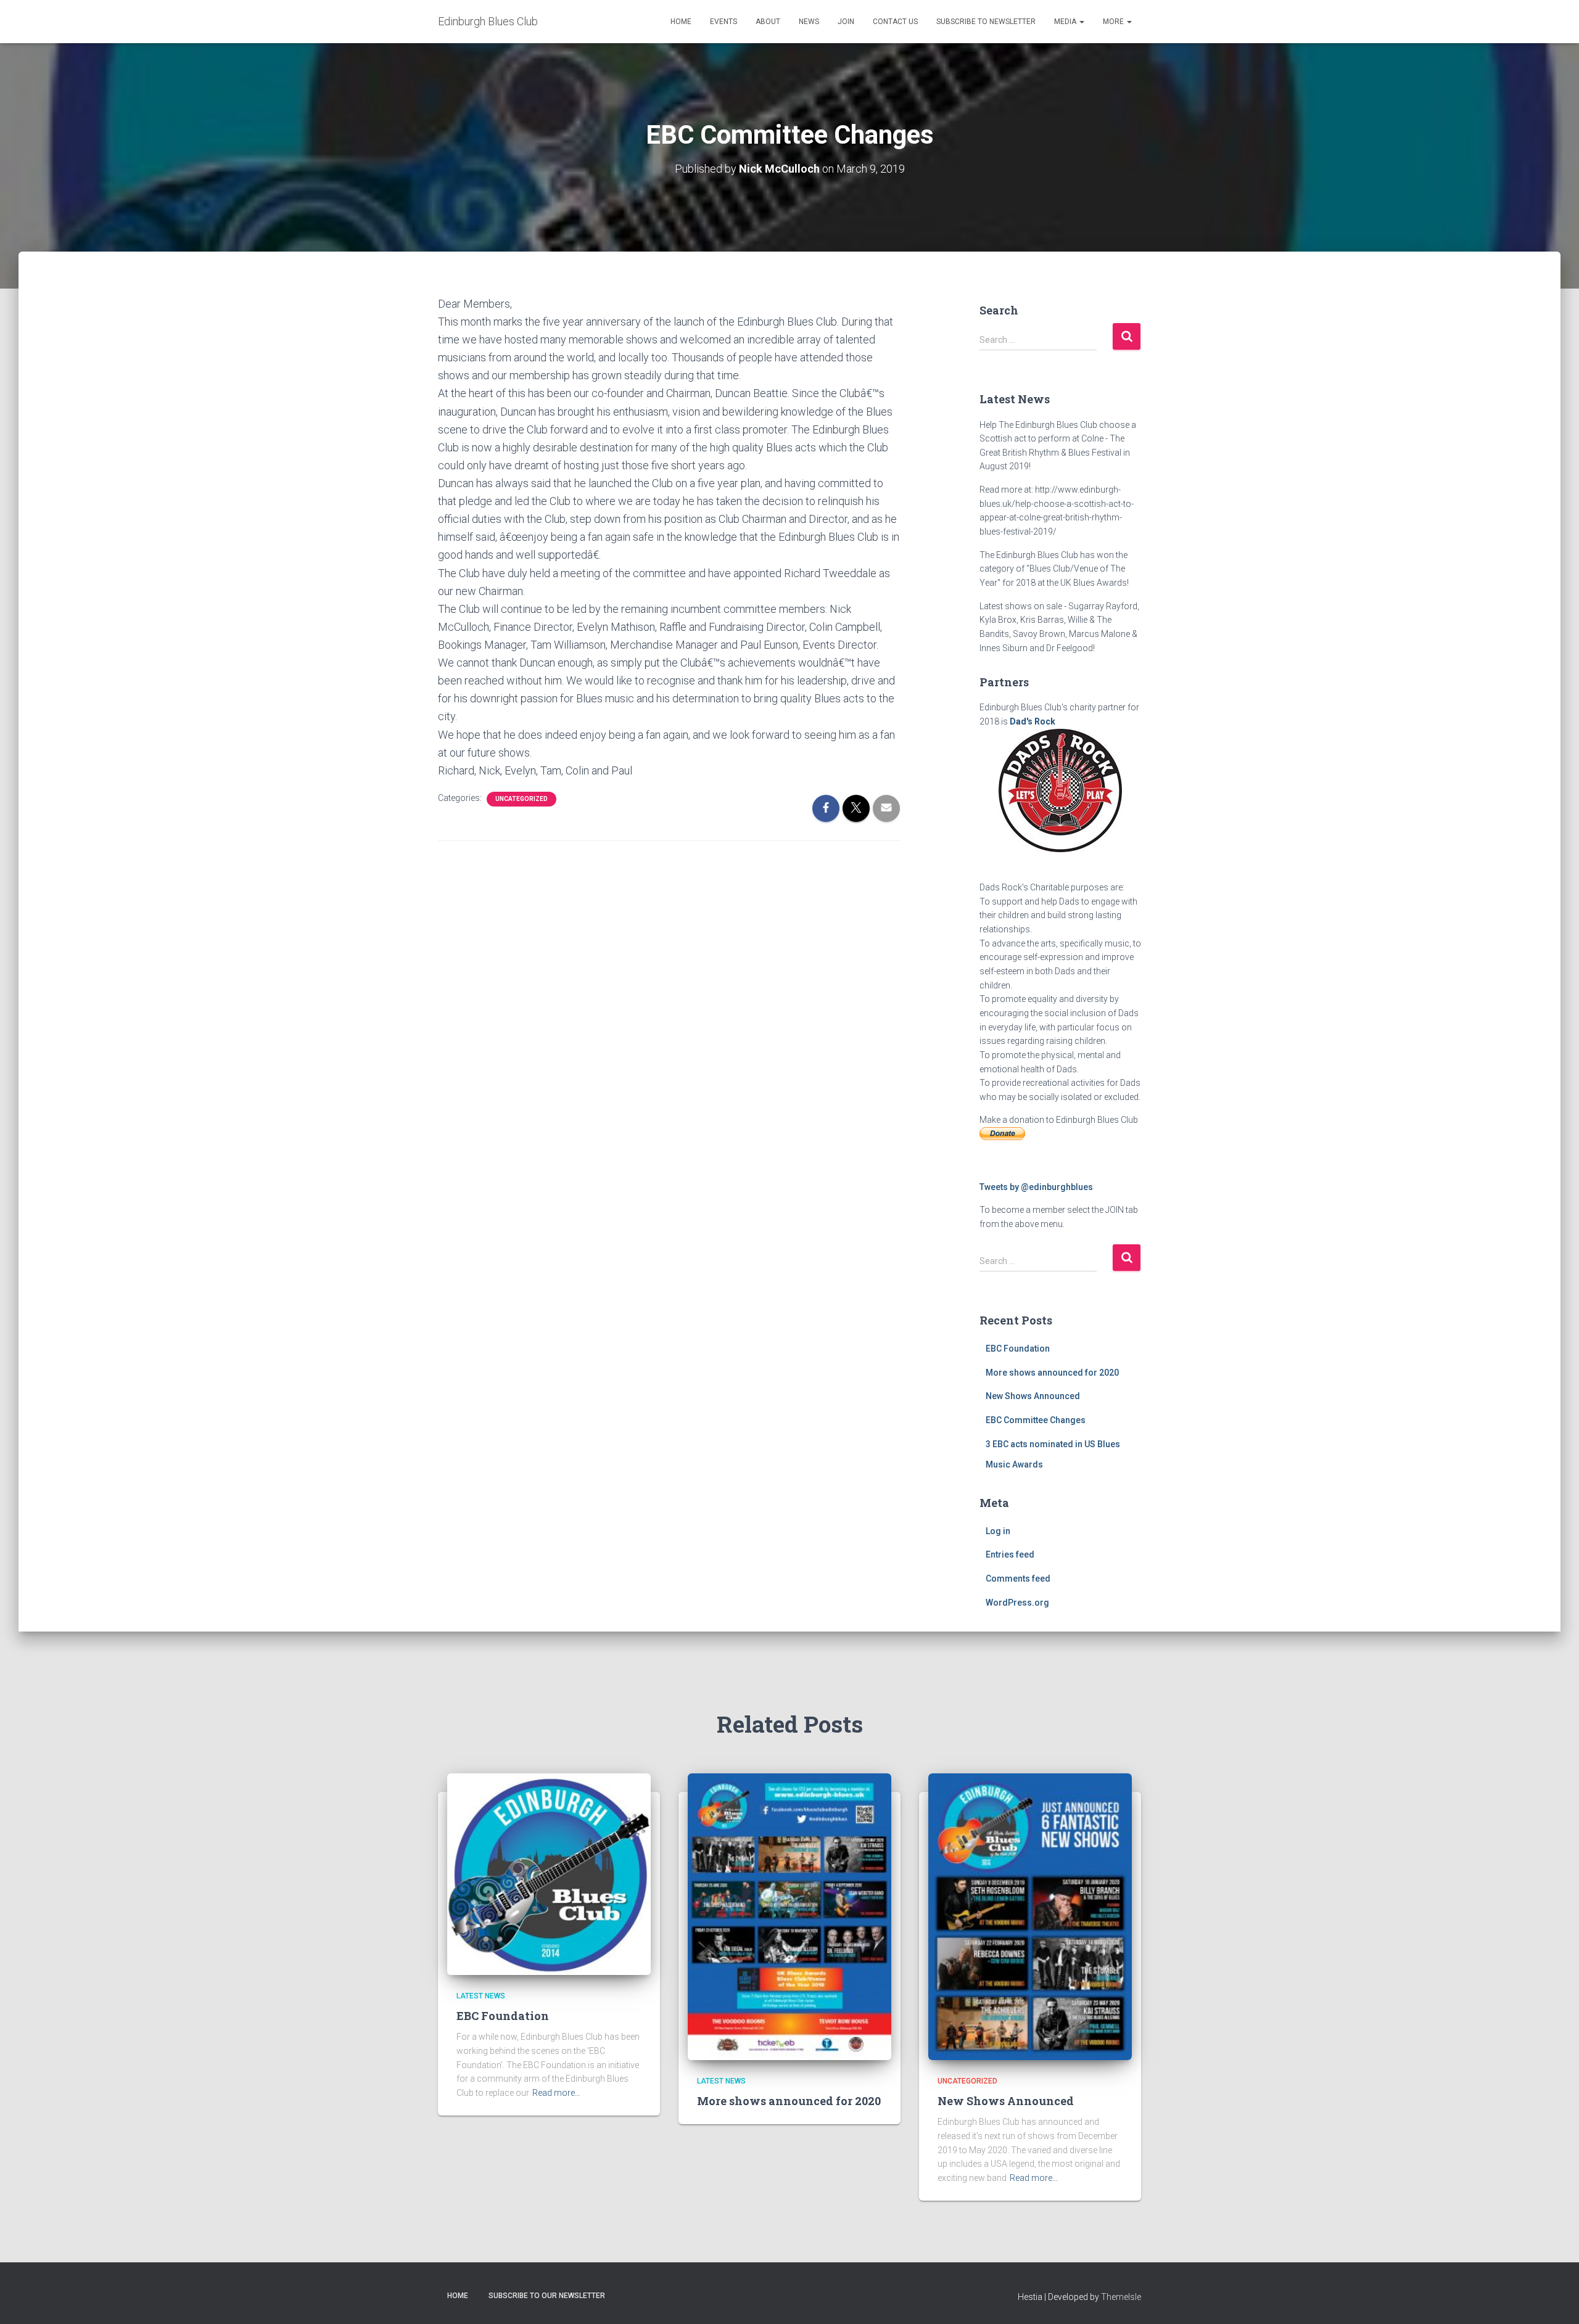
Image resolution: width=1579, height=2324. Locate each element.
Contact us (895, 22)
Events (724, 22)
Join (846, 22)
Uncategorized (522, 799)
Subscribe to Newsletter (986, 22)
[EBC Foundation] (549, 1873)
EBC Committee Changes (1036, 1420)
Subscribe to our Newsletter (547, 2296)
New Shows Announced (1033, 1396)
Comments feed (1018, 1579)
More (1114, 22)
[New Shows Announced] (1030, 1916)
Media (1066, 22)
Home (681, 22)
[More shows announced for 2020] (789, 1916)
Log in (998, 1531)
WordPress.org (1017, 1603)
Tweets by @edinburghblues (1036, 1187)
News (809, 22)
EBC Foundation (1018, 1349)
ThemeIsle (1121, 2297)
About (768, 22)
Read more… (556, 2093)
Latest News (481, 1996)
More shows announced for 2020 (1052, 1373)
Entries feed (1010, 1554)
